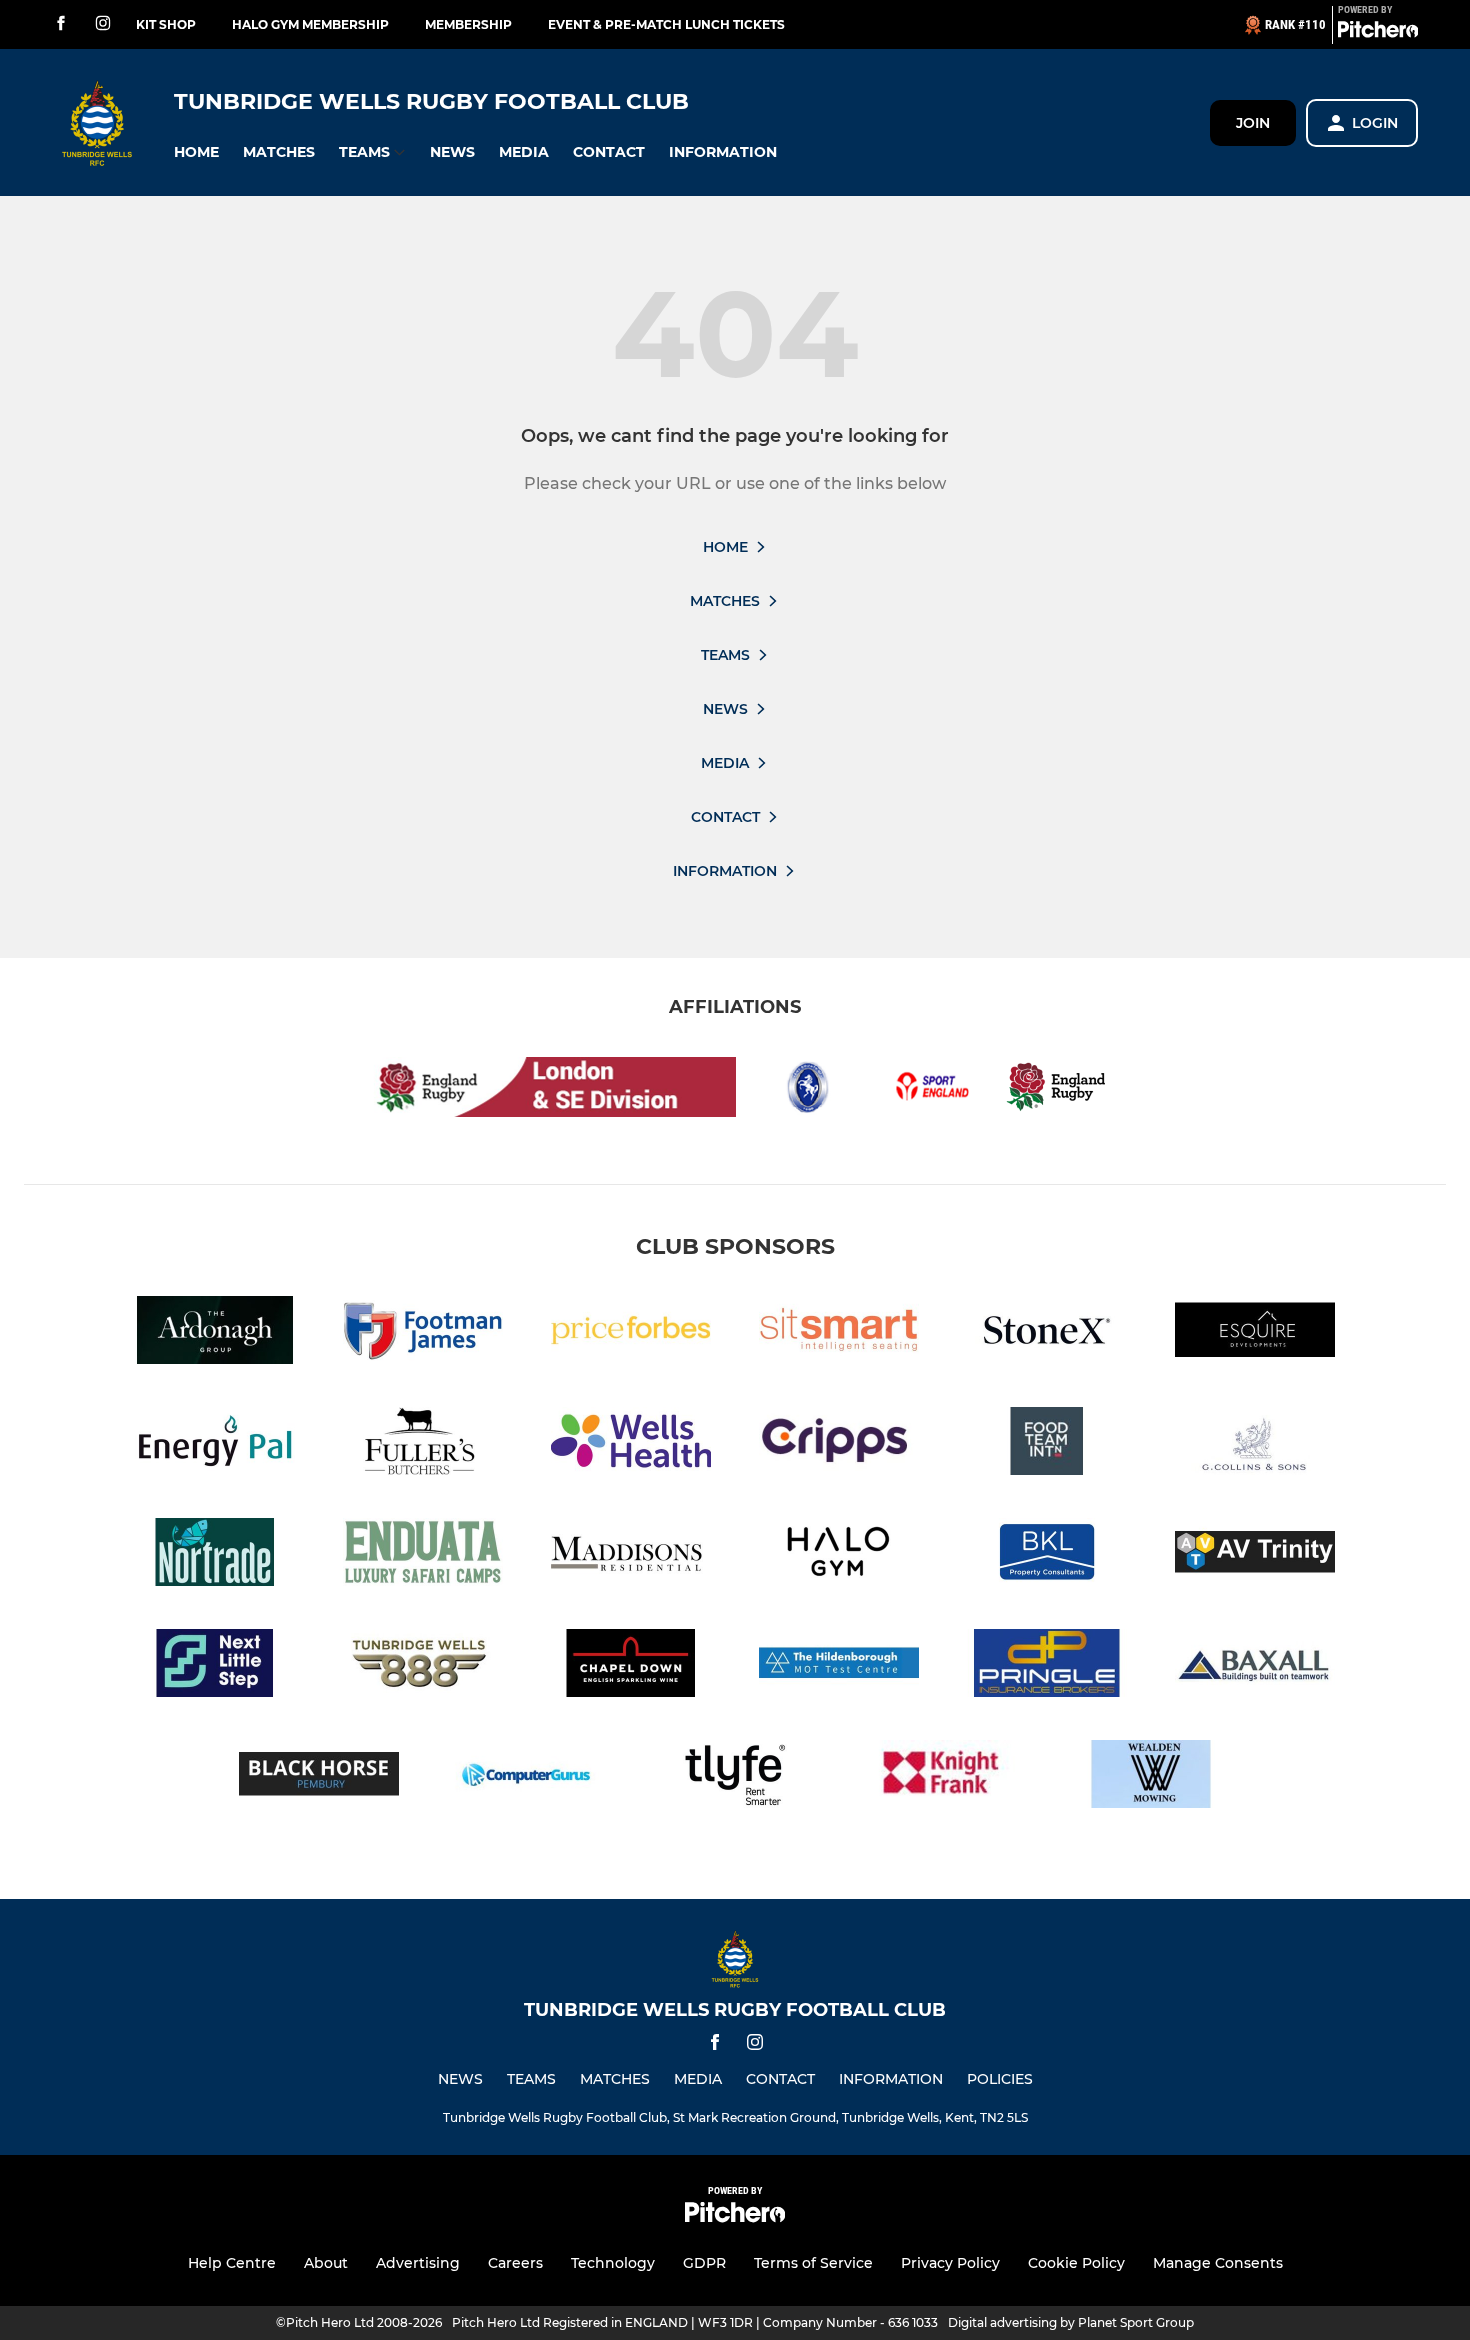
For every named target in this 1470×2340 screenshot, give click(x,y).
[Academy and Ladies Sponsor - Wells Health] (631, 1444)
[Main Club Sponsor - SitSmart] (839, 1333)
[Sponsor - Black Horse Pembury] (319, 1777)
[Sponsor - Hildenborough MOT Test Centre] (839, 1666)
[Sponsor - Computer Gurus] (527, 1777)
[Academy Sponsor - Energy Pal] (215, 1444)
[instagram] (103, 24)
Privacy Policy (950, 2263)
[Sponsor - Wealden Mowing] (1151, 1777)
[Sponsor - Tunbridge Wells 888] (423, 1666)
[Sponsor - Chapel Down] (631, 1666)
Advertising (418, 2263)
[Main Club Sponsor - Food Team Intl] (1047, 1444)
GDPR (704, 2263)
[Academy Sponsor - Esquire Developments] (1255, 1333)
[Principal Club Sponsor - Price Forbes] (631, 1333)
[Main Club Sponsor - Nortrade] (215, 1555)
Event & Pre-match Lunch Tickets (666, 24)
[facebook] (61, 24)
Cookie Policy (1076, 2263)
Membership (468, 24)
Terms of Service (813, 2263)
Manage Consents (1218, 2263)
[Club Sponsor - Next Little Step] (215, 1666)
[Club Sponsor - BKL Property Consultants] (1047, 1555)
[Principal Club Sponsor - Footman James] (423, 1333)
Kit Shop (166, 24)
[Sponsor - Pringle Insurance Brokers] (1047, 1666)
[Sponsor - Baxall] (1255, 1666)
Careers (515, 2263)
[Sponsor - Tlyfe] (735, 1777)
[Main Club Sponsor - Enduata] (423, 1555)
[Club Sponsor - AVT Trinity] (1255, 1555)
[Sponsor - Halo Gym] (839, 1555)
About (326, 2263)
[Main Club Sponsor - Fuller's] (423, 1444)
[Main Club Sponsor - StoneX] (1047, 1333)
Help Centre (232, 2263)
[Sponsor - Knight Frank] (943, 1777)
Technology (613, 2263)
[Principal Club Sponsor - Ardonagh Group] (215, 1333)
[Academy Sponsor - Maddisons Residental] (631, 1555)
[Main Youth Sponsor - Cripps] (839, 1444)
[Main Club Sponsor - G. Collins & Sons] (1255, 1444)
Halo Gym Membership (310, 24)
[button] (196, 152)
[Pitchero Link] (1378, 33)
